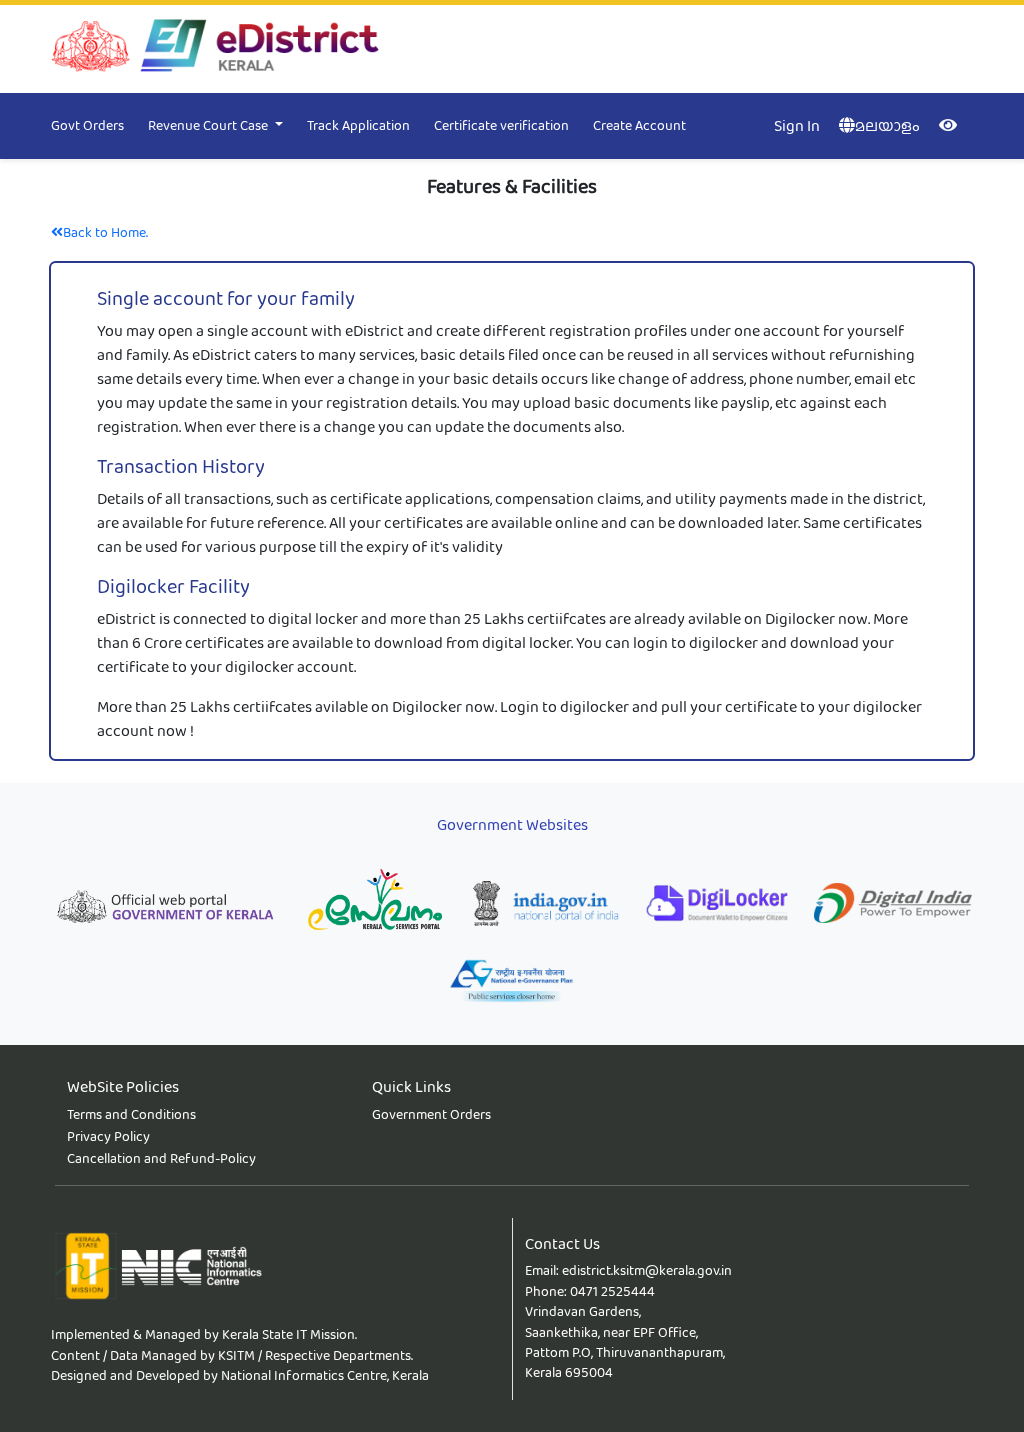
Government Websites (512, 824)
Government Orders (431, 1114)
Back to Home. (105, 232)
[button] (227, 126)
